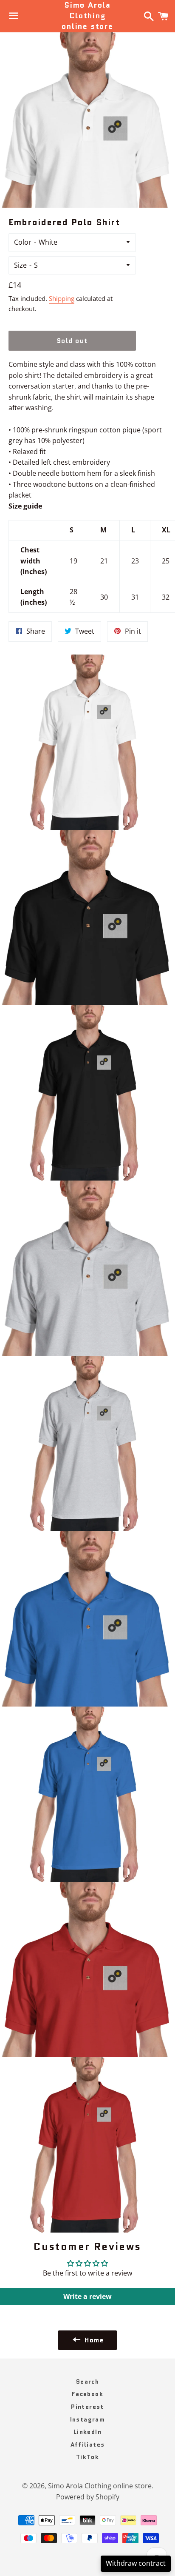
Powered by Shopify (88, 2497)
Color (23, 242)
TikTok (87, 2457)
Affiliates (88, 2444)
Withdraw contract (136, 2563)
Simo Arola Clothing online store (87, 16)
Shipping (62, 298)
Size (20, 265)
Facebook (87, 2394)
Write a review (87, 2296)
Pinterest (87, 2407)
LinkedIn (87, 2432)
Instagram (88, 2419)
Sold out (72, 341)
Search (87, 2382)
